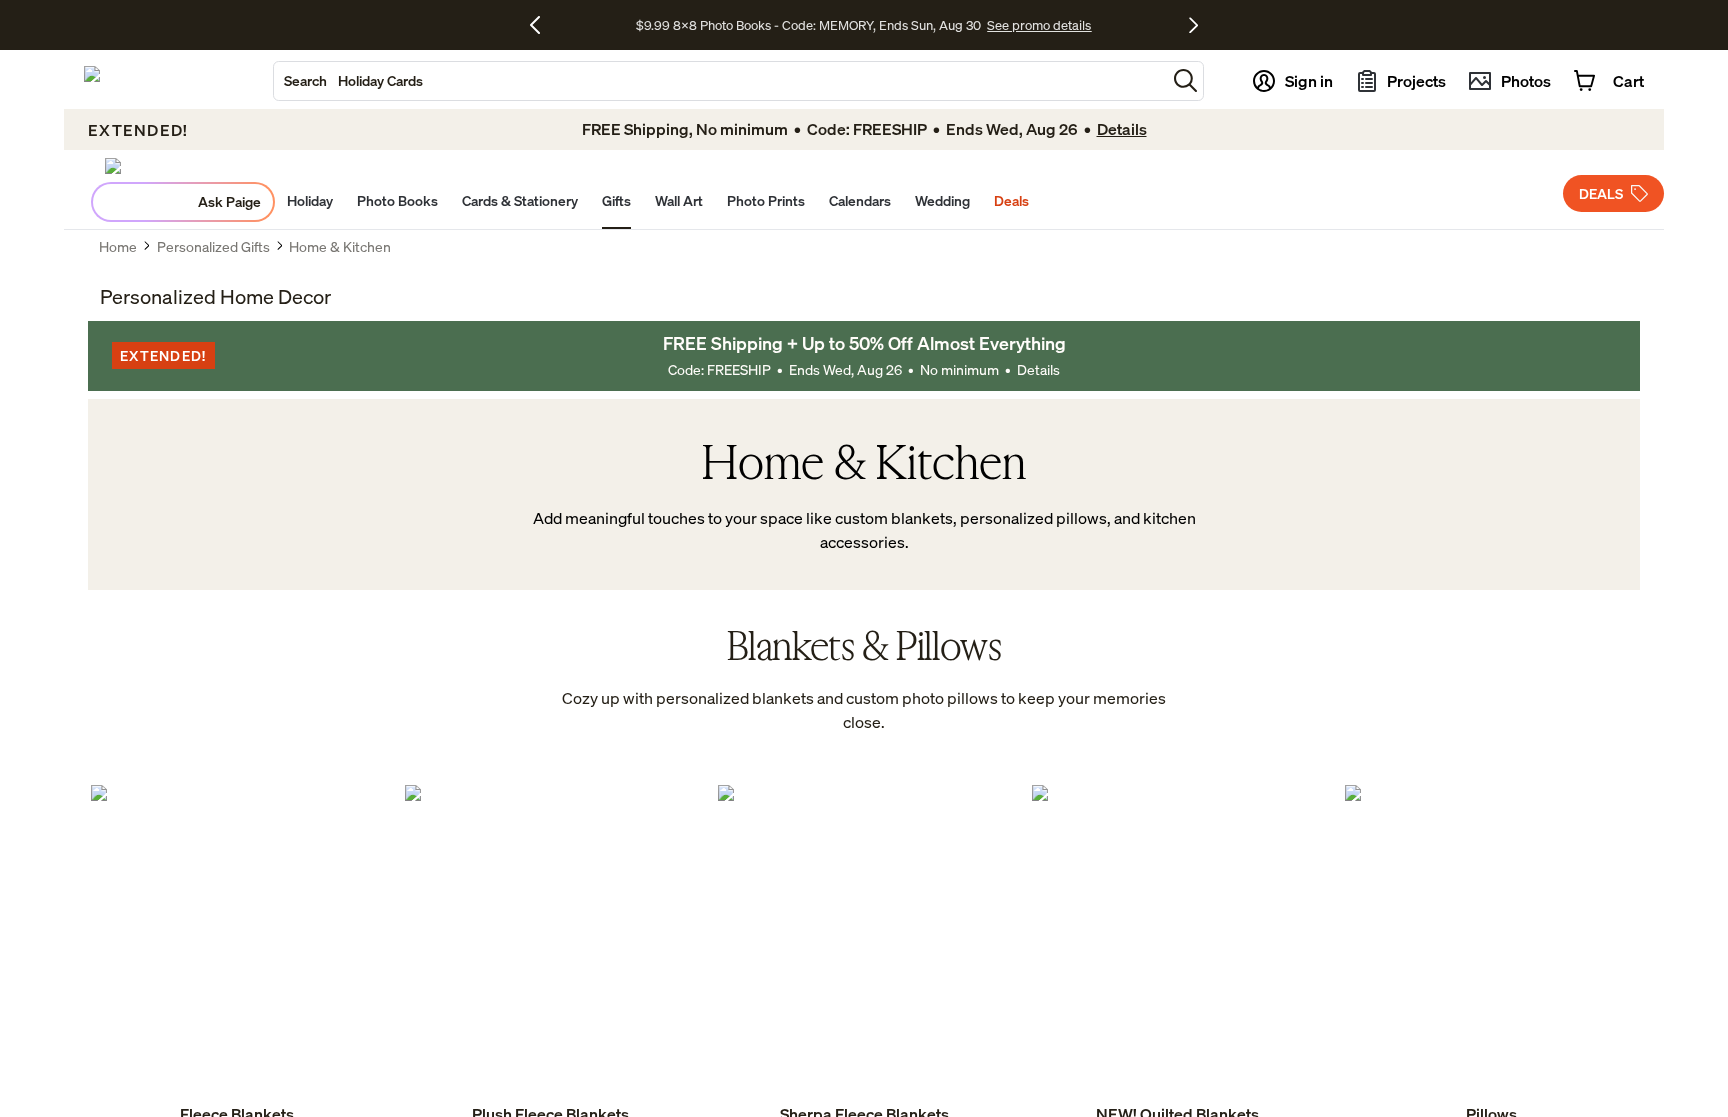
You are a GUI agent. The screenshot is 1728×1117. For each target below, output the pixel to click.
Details (1038, 369)
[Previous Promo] (542, 25)
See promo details (1039, 25)
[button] (1185, 80)
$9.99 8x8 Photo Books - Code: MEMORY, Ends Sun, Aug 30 (808, 25)
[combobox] (720, 81)
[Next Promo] (1193, 25)
